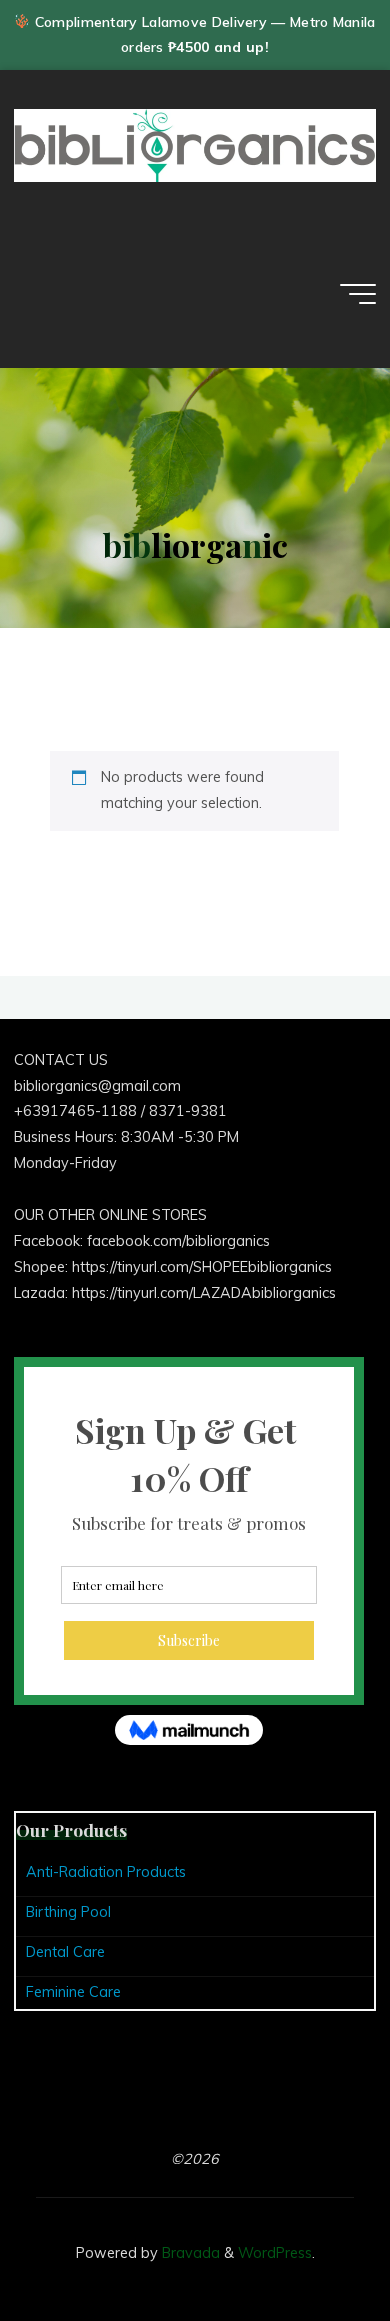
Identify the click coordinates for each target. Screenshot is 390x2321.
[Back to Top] (312, 2243)
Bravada (189, 2253)
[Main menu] (358, 294)
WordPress (275, 2253)
